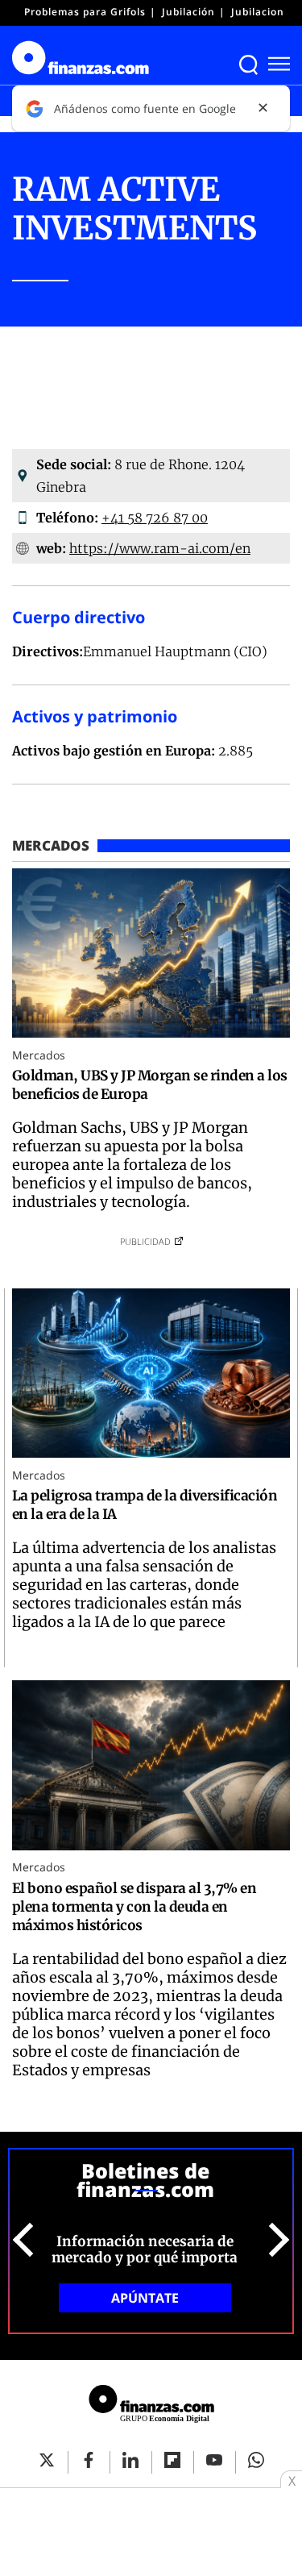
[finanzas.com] (151, 2406)
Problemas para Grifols (85, 12)
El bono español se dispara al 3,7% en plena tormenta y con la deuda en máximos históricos (134, 1907)
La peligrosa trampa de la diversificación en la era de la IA (145, 1505)
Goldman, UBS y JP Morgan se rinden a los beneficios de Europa (150, 1085)
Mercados (39, 1055)
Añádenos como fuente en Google (145, 108)
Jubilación (188, 12)
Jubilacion (258, 12)
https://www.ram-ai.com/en (160, 548)
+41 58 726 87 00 (155, 518)
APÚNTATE (145, 2298)
